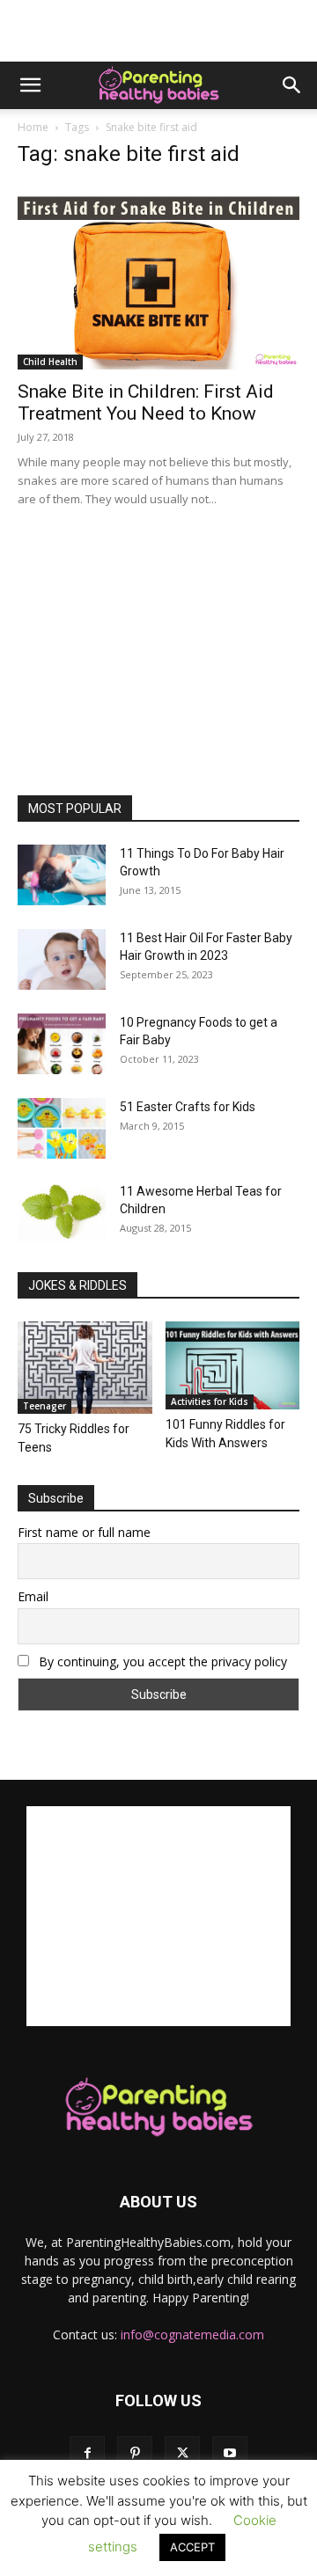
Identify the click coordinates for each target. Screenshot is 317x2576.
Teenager (44, 1406)
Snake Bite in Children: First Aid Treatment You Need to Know (146, 402)
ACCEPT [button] (192, 2547)
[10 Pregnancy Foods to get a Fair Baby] (62, 1044)
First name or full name (84, 1532)
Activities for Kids (210, 1401)
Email (33, 1596)
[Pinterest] (135, 2454)
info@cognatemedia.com (192, 2334)
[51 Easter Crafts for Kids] (62, 1128)
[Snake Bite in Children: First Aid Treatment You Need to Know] (158, 277)
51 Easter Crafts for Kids (188, 1107)
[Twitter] (182, 2454)
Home (33, 127)
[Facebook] (87, 2454)
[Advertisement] (158, 31)
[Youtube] (230, 2454)
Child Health (50, 362)
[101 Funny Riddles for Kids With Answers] (233, 1365)
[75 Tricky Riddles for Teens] (85, 1368)
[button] (30, 85)
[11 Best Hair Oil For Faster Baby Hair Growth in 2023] (62, 959)
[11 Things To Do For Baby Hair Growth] (62, 875)
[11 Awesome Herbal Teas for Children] (62, 1212)
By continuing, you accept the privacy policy (161, 1661)
